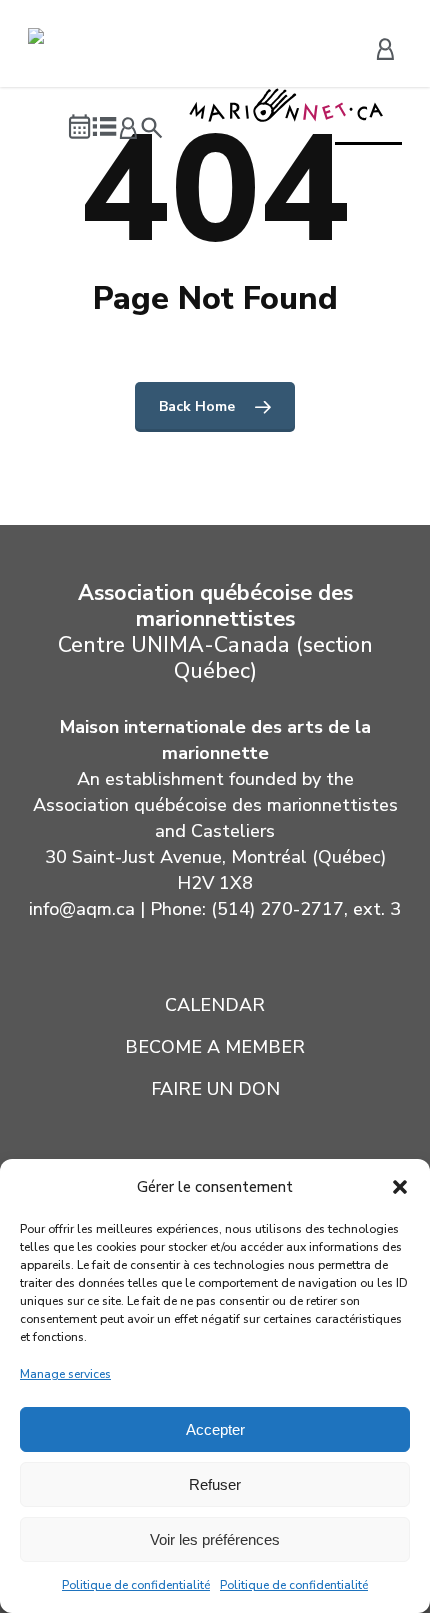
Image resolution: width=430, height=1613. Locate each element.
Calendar (215, 1005)
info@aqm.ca (82, 909)
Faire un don (215, 1089)
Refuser (215, 1484)
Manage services (65, 1374)
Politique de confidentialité (136, 1585)
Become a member (215, 1047)
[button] (400, 1187)
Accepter (215, 1429)
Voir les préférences (215, 1539)
